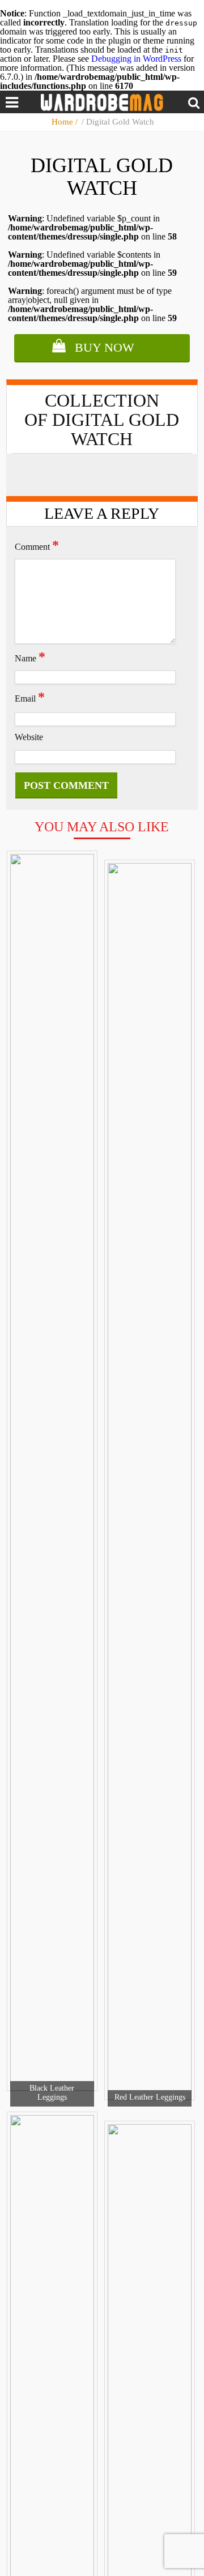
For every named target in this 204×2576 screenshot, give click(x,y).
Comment (37, 545)
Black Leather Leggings (52, 2093)
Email (30, 697)
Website (29, 737)
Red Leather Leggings (150, 2097)
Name (30, 657)
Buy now (105, 347)
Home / (66, 122)
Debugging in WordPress (136, 59)
